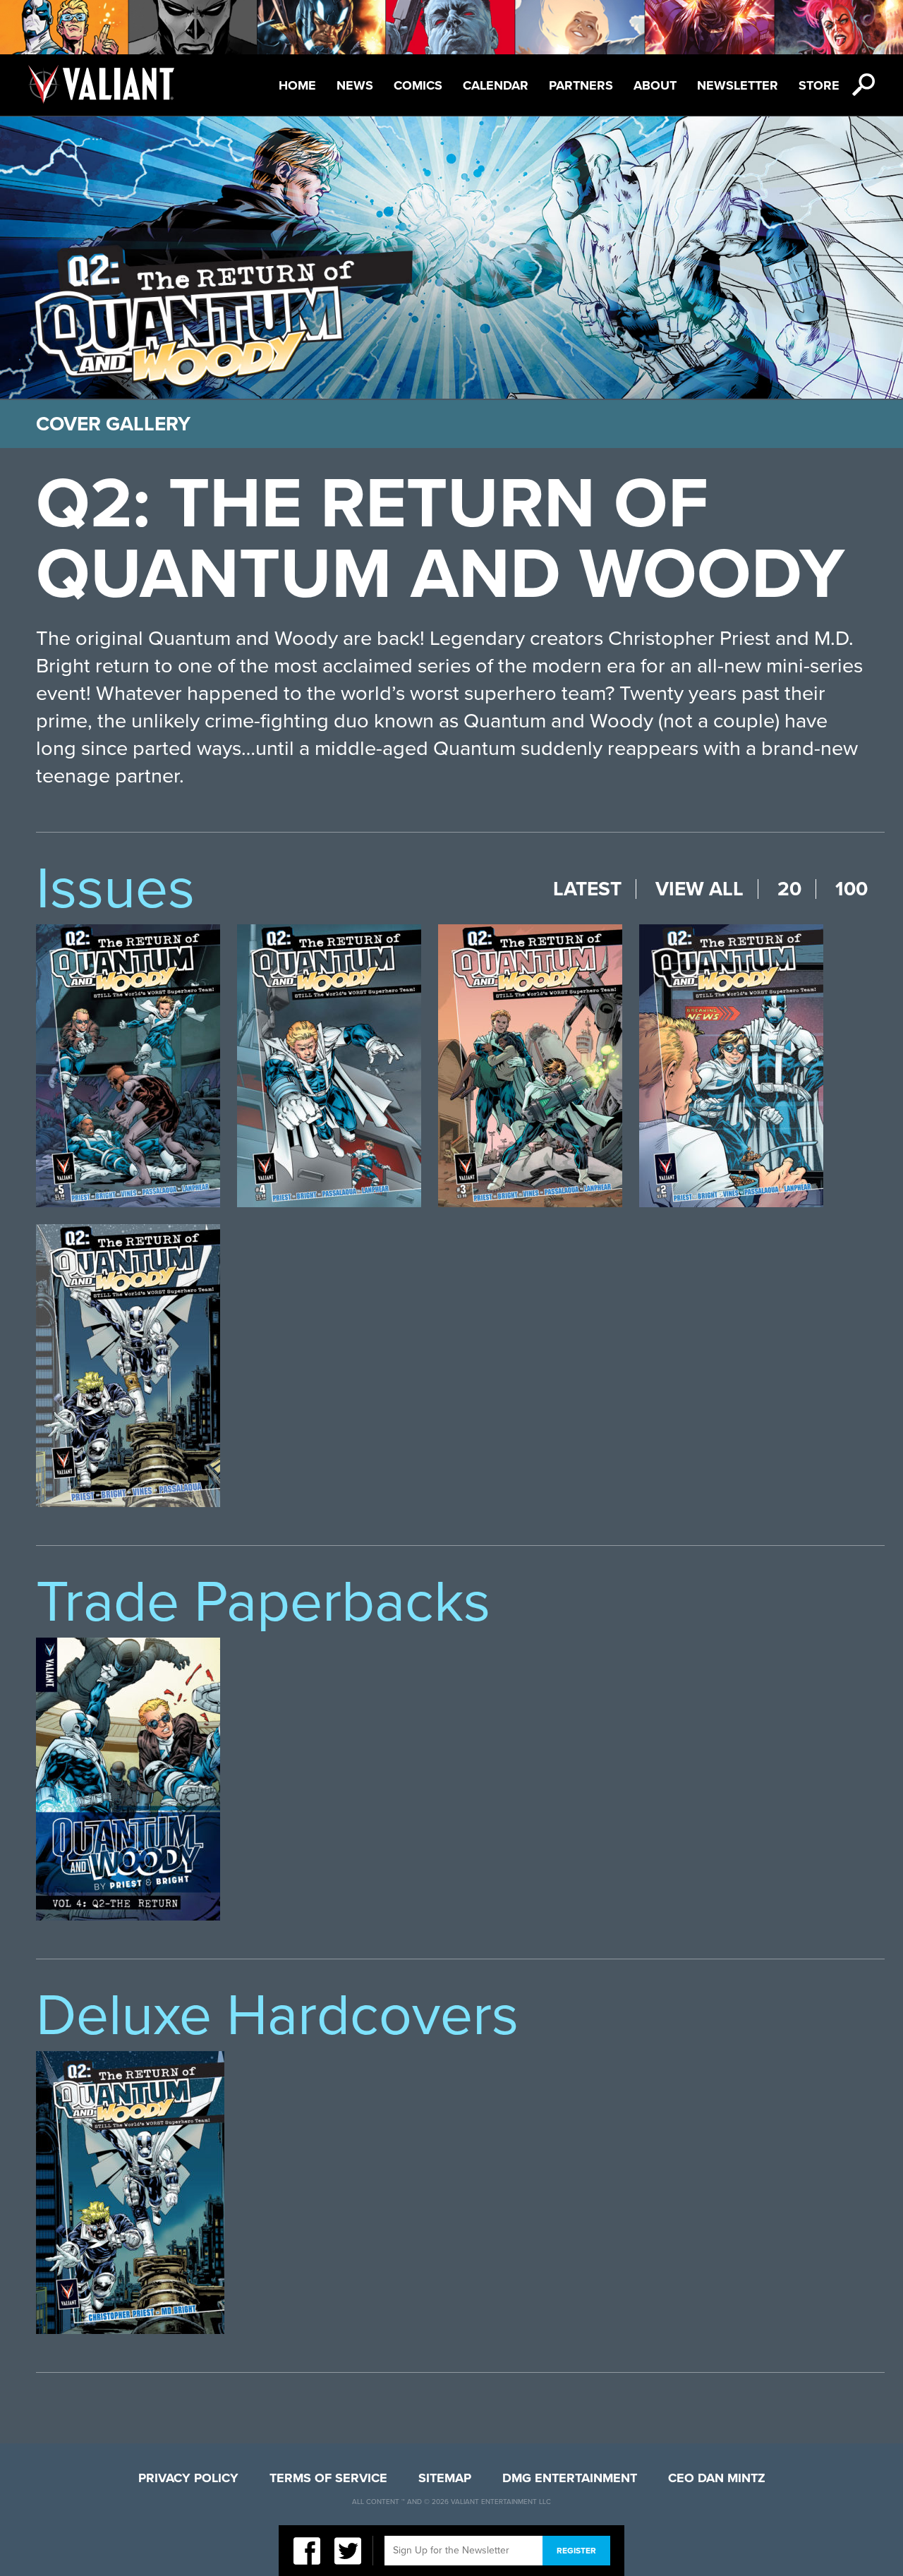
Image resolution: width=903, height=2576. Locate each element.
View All (699, 889)
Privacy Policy (188, 2478)
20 (789, 889)
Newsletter (738, 85)
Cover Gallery (113, 424)
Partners (581, 85)
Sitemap (445, 2478)
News (355, 85)
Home (297, 85)
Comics (418, 85)
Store (819, 85)
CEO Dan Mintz (717, 2478)
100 (852, 889)
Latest (587, 889)
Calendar (496, 85)
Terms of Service (328, 2478)
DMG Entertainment (570, 2478)
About (655, 85)
